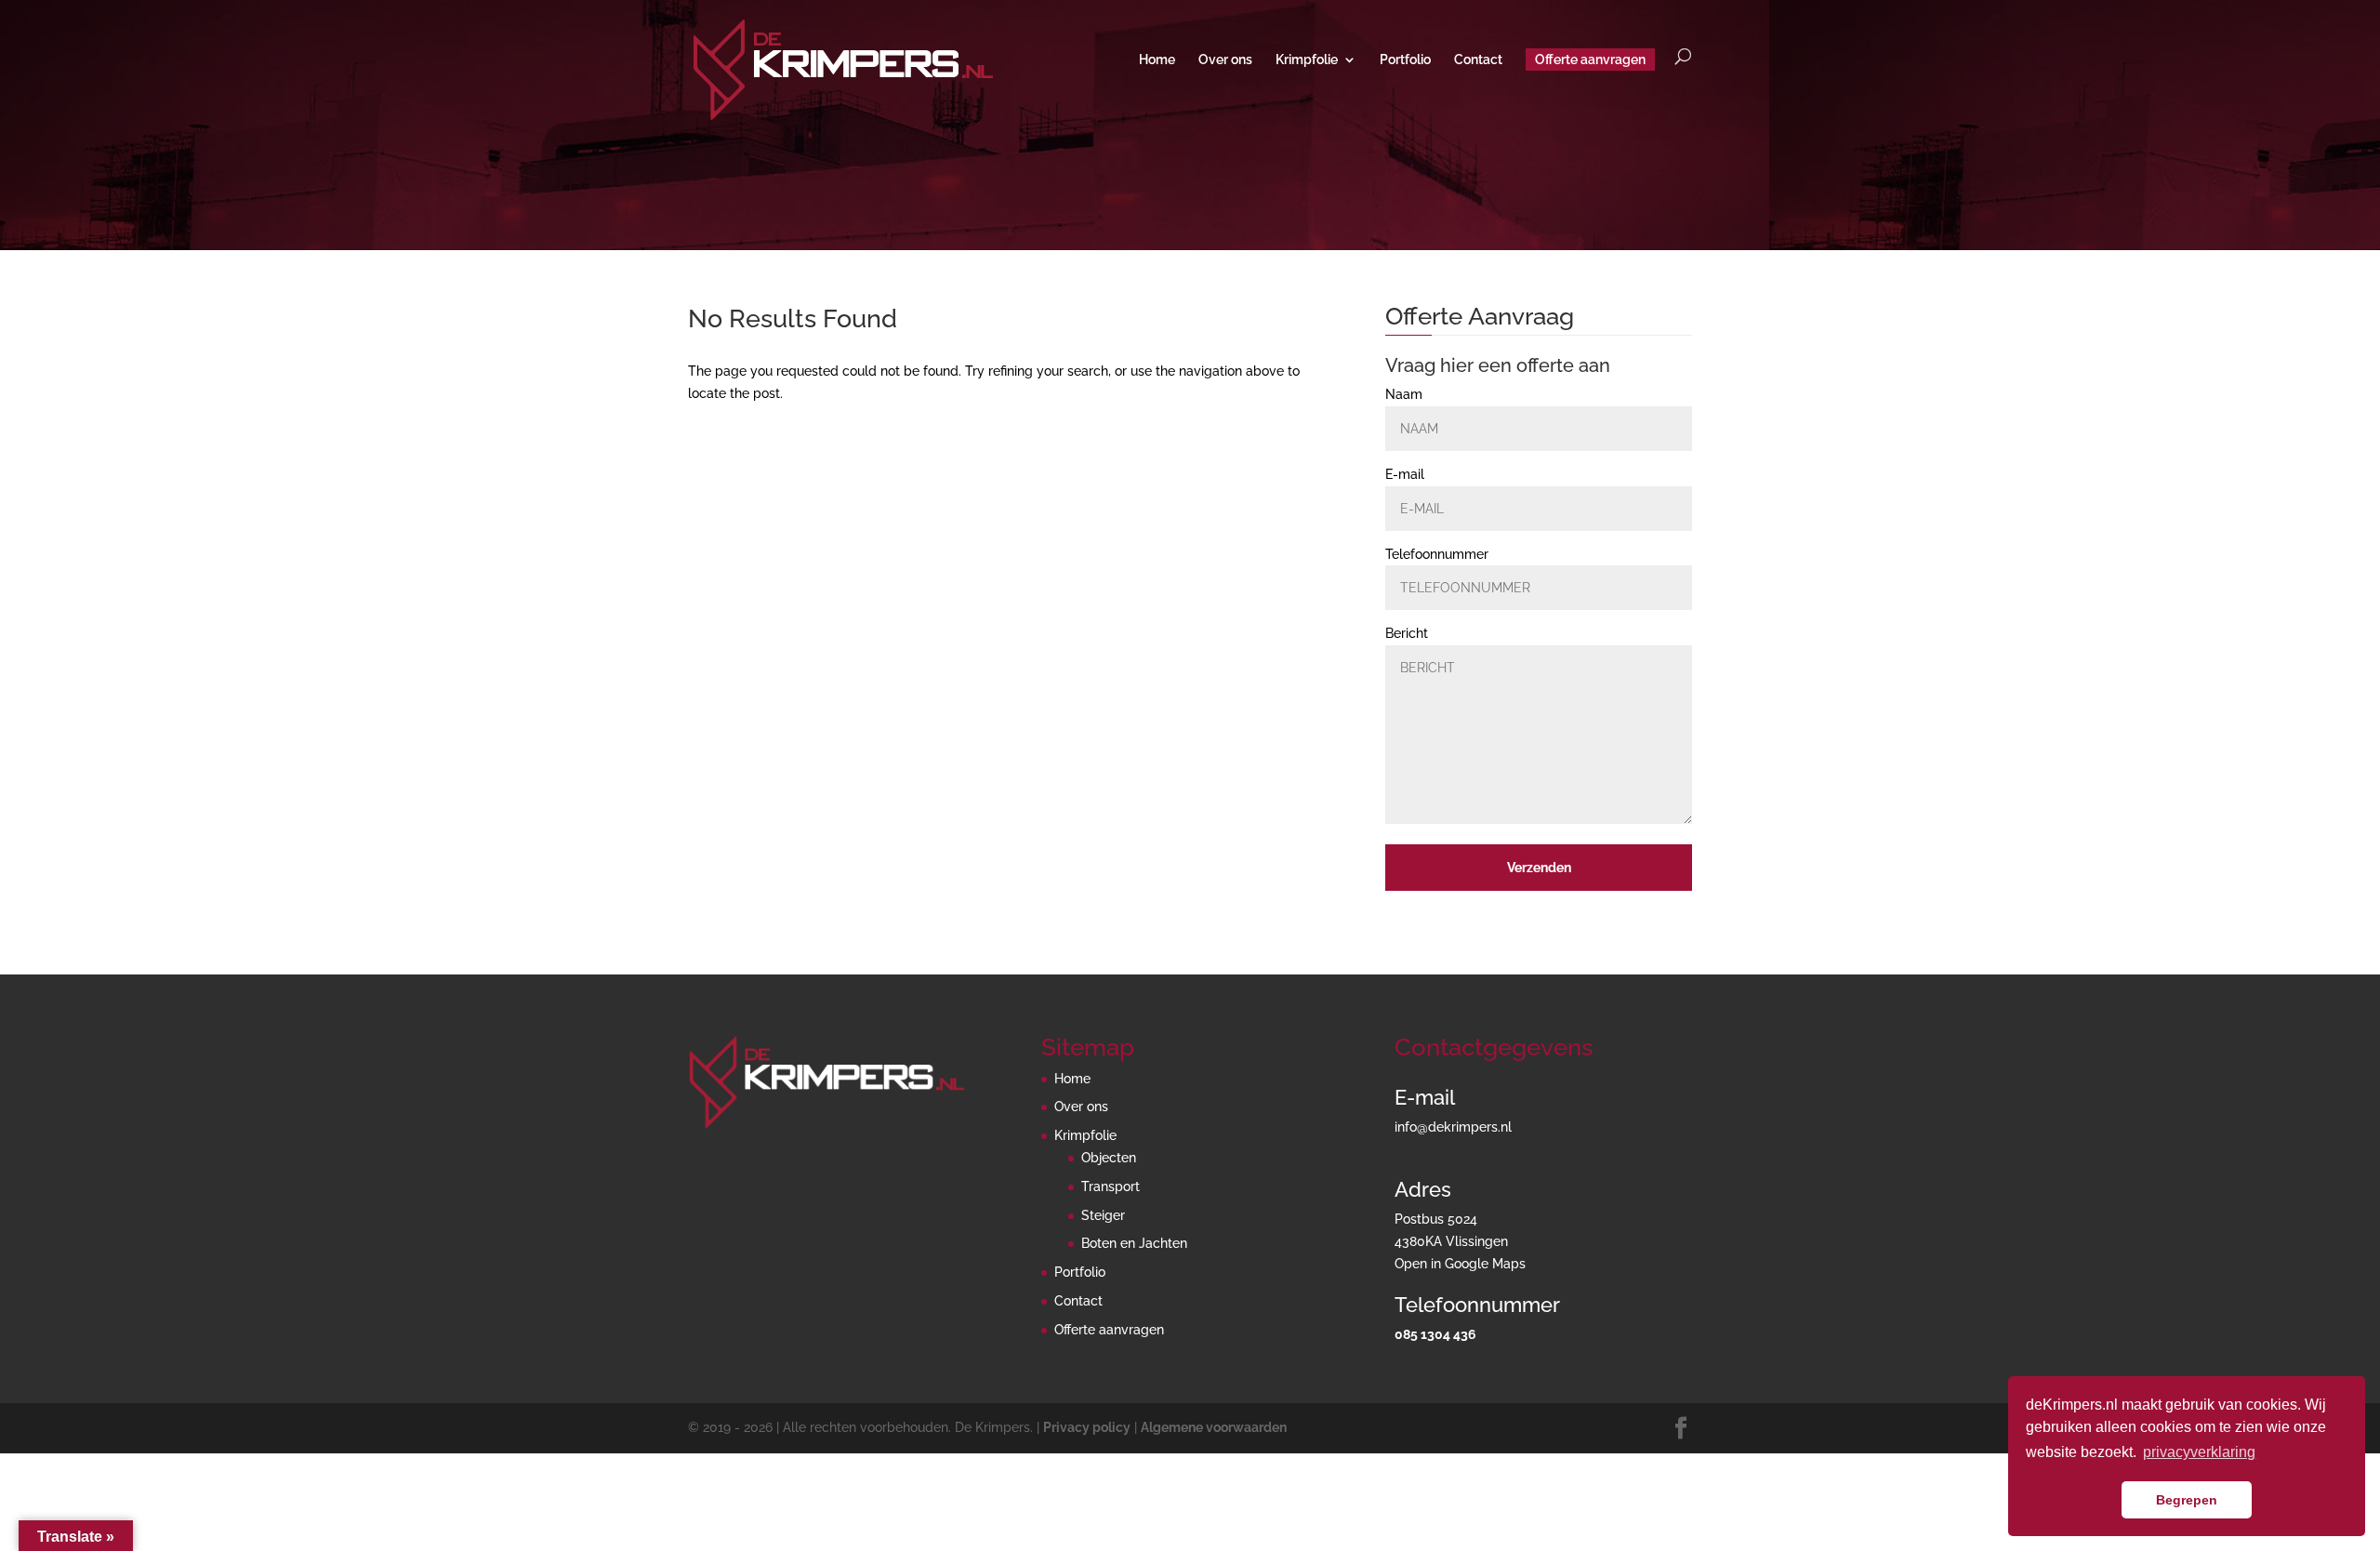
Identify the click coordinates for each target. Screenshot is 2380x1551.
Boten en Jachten (1134, 1243)
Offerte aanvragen (1590, 60)
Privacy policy (1087, 1427)
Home (1157, 60)
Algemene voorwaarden (1214, 1427)
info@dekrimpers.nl (1453, 1127)
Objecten (1109, 1158)
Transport (1111, 1186)
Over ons (1225, 60)
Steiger (1103, 1215)
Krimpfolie (1307, 60)
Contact (1478, 60)
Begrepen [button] (2187, 1500)
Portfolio (1405, 60)
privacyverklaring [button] (2199, 1452)
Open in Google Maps (1460, 1264)
